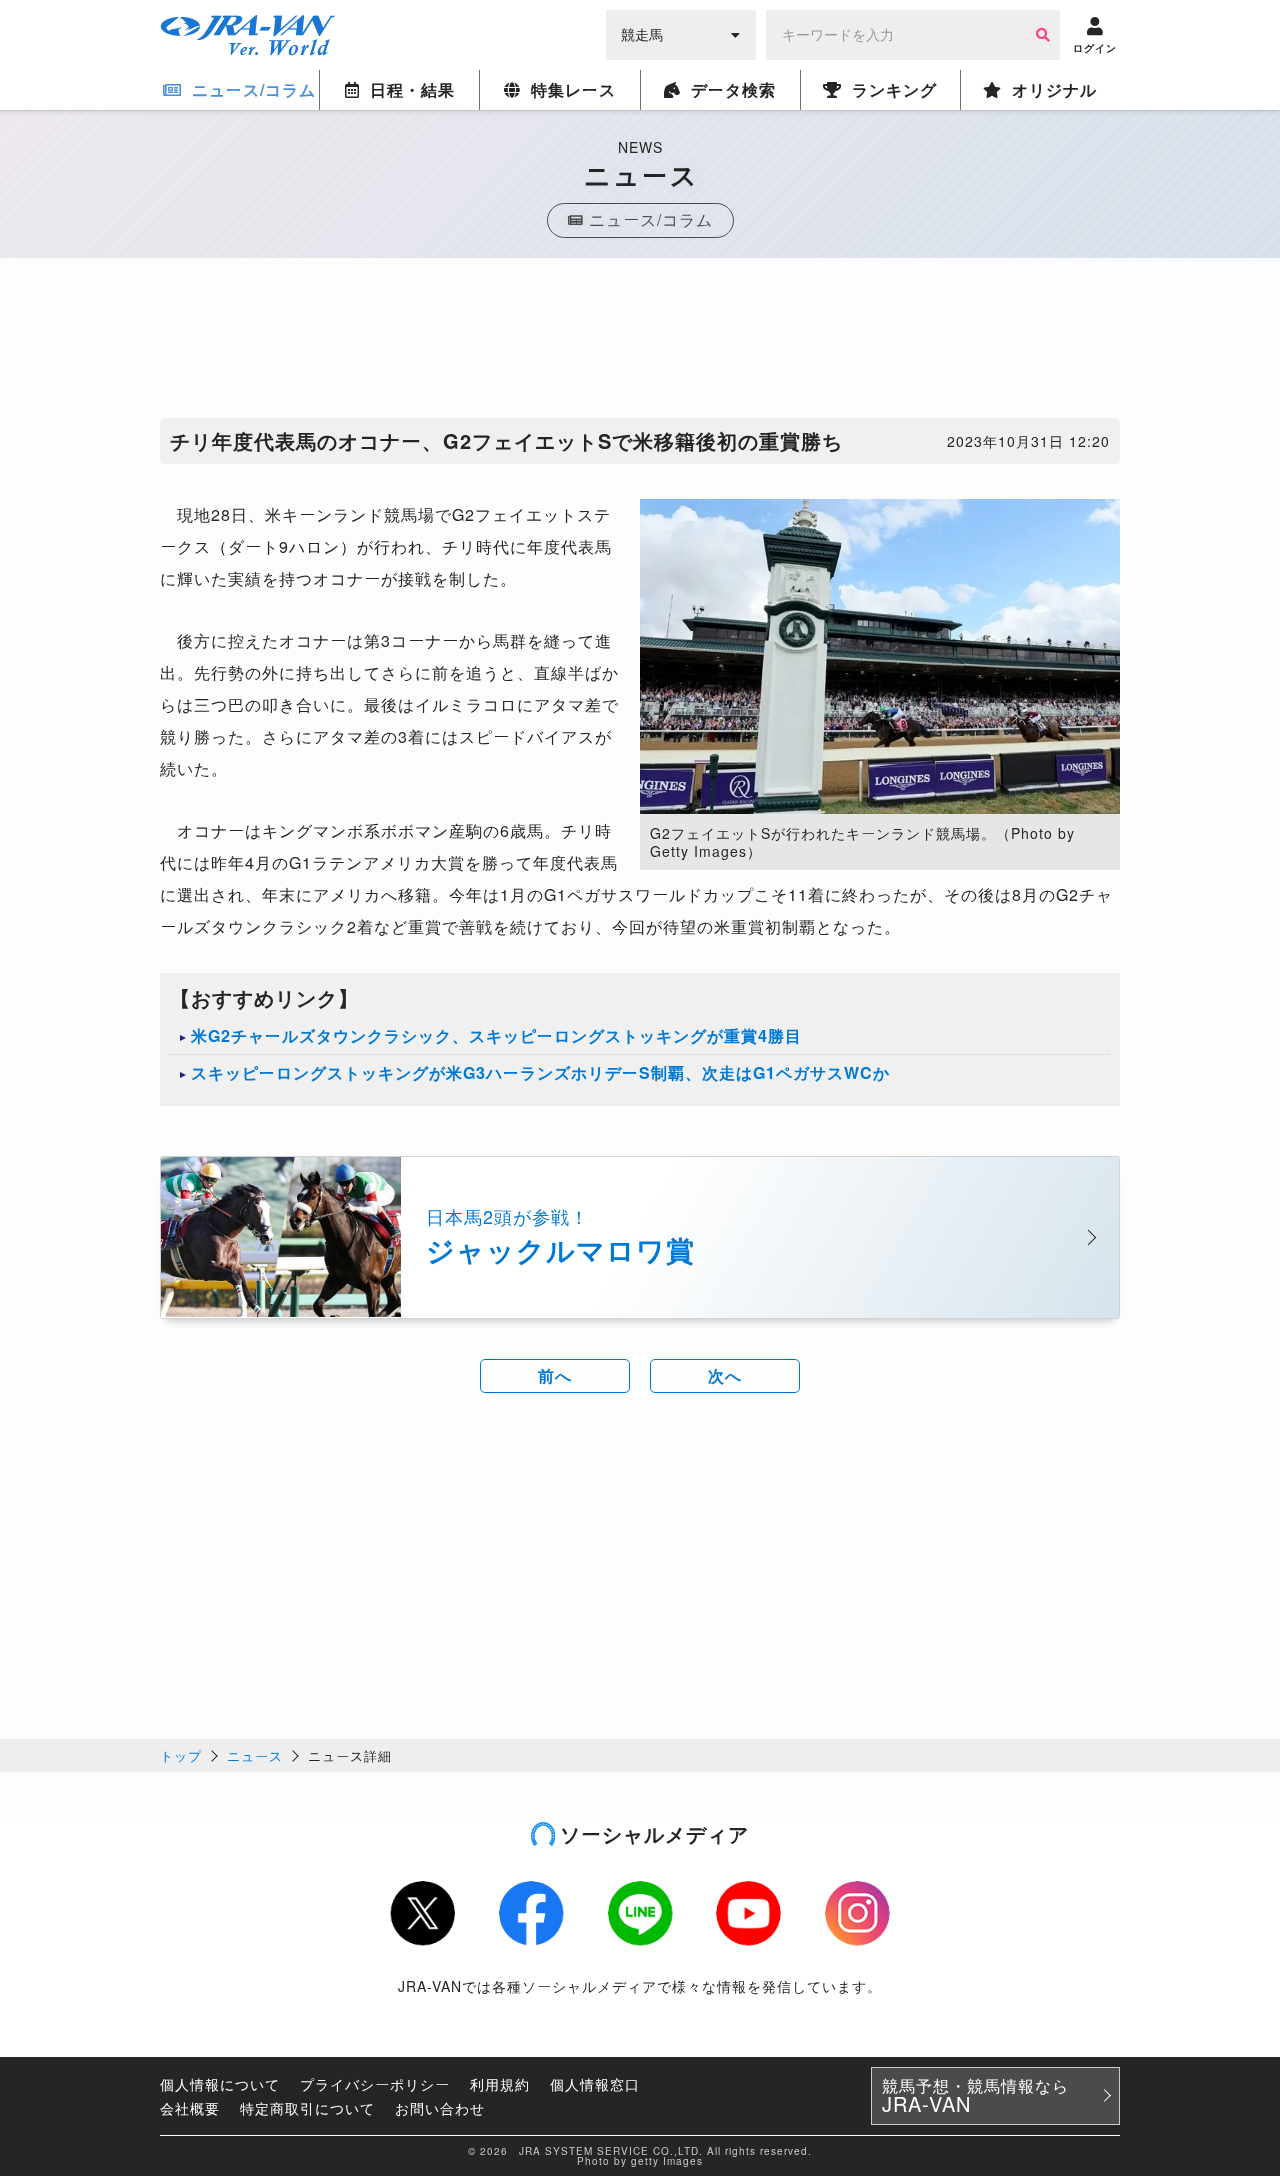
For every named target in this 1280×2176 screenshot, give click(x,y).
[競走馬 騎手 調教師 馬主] (681, 33)
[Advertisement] (640, 343)
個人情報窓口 (595, 2084)
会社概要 (190, 2108)
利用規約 (500, 2084)
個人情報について (220, 2084)
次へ (725, 1375)
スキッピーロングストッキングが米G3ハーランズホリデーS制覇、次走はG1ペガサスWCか (540, 1072)
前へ (555, 1375)
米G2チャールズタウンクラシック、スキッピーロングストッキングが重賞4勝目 (496, 1035)
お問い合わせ (440, 2108)
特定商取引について (307, 2108)
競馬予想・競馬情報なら (975, 2096)
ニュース (255, 1755)
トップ (181, 1755)
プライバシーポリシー (375, 2084)
